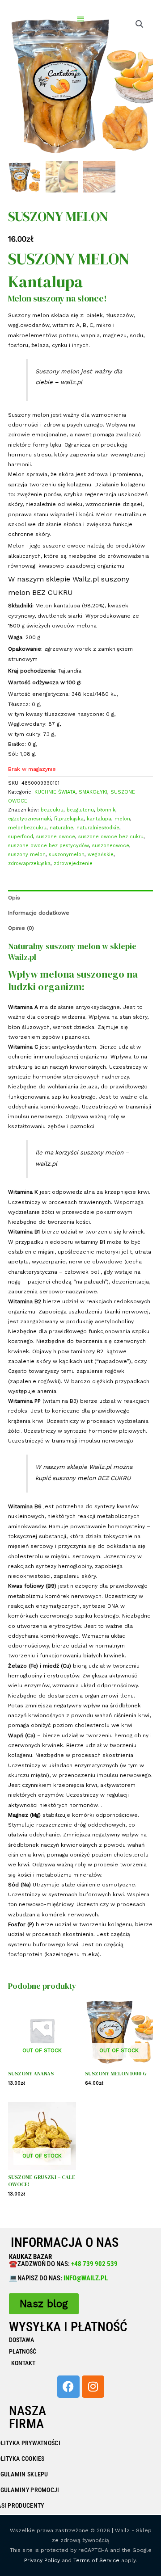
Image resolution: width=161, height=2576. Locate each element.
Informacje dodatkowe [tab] (39, 913)
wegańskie (101, 855)
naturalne (61, 828)
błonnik (106, 810)
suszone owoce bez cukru (111, 837)
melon (122, 819)
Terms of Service (96, 2560)
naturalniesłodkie (98, 828)
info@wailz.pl (86, 2278)
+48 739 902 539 (94, 2264)
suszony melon (27, 855)
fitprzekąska (69, 819)
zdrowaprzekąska (29, 864)
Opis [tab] (14, 898)
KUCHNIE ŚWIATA (55, 792)
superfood (21, 837)
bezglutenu (80, 810)
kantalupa (99, 819)
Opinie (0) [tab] (21, 928)
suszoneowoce (111, 846)
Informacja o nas (65, 2242)
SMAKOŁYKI (93, 792)
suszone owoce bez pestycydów (49, 846)
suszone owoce (56, 837)
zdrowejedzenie (73, 864)
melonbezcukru (27, 828)
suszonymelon (67, 855)
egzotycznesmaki (30, 819)
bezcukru (52, 810)
